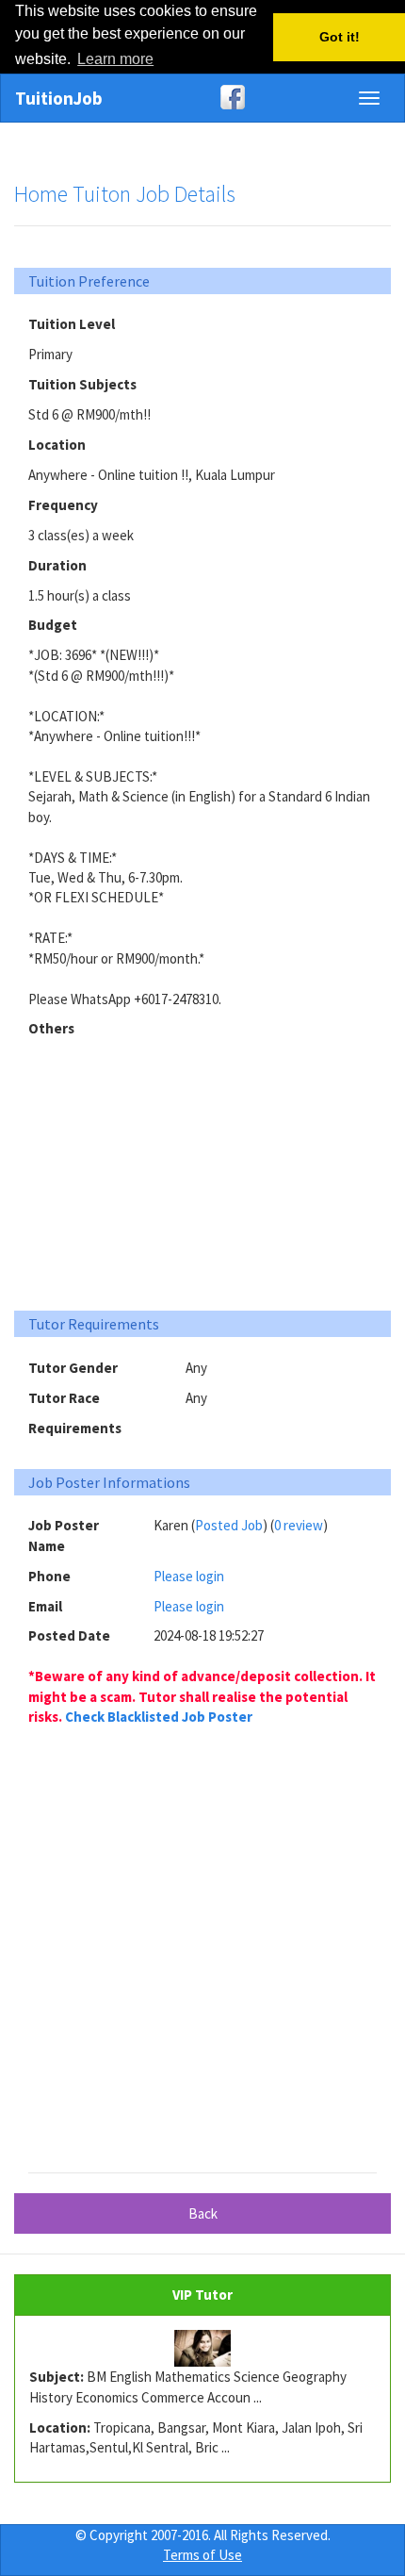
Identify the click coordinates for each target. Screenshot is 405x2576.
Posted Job (229, 1525)
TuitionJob (59, 98)
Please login (189, 1576)
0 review (299, 1525)
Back (203, 2213)
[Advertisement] (202, 1167)
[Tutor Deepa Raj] (202, 2349)
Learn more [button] (115, 59)
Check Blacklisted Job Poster (159, 1717)
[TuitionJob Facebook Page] (202, 97)
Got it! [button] (340, 37)
